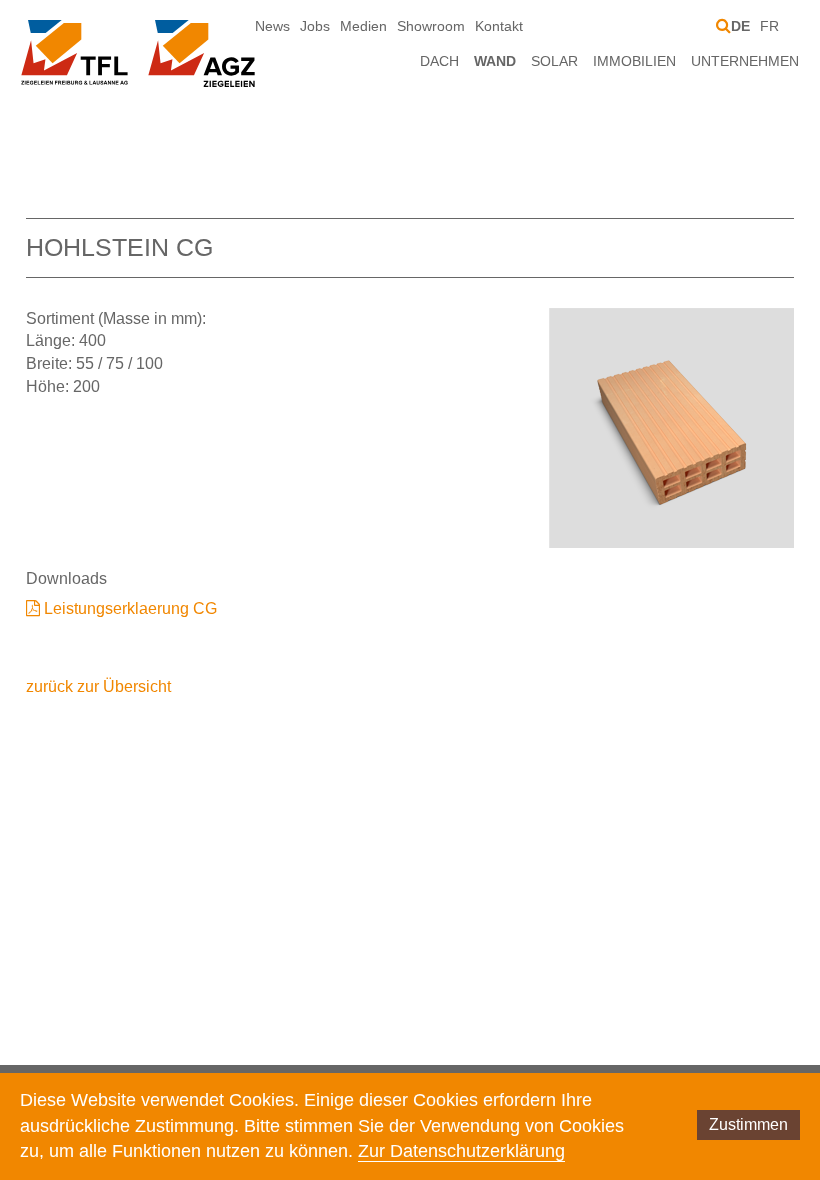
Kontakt (499, 26)
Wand (495, 61)
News (272, 26)
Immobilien (634, 61)
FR (769, 26)
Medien (363, 26)
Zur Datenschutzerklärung (461, 1151)
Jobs (315, 26)
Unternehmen (745, 61)
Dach (439, 61)
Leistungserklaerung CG (130, 608)
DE (740, 26)
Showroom (431, 26)
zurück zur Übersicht (98, 686)
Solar (554, 61)
